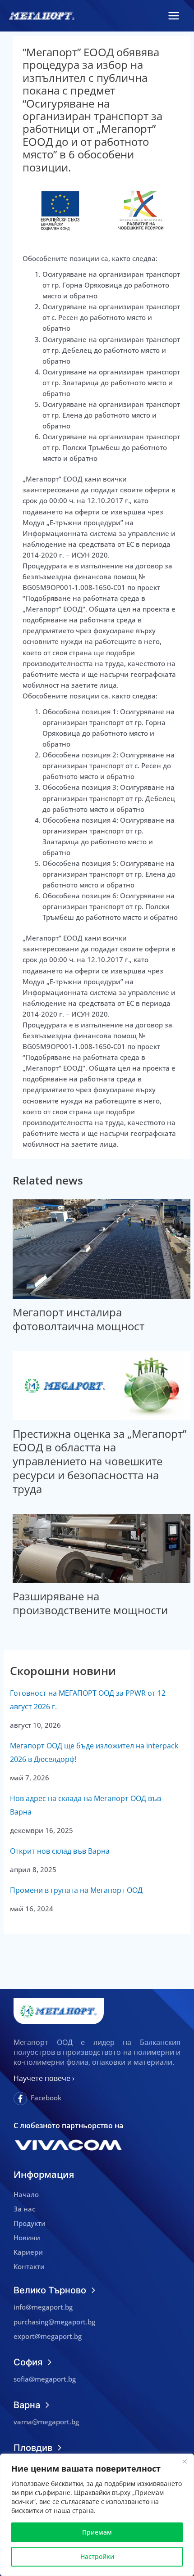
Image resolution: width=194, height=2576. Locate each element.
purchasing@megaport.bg (54, 2322)
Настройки (97, 2556)
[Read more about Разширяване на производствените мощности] (102, 1548)
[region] (97, 2515)
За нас (24, 2209)
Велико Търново (50, 2290)
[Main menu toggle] (174, 16)
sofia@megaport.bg (45, 2379)
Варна (27, 2405)
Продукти (30, 2223)
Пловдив (33, 2448)
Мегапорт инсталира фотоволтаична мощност (79, 1319)
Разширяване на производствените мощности (90, 1603)
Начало (26, 2194)
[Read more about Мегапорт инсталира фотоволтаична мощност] (102, 1248)
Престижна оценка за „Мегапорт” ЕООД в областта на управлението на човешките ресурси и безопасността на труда (99, 1461)
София (28, 2362)
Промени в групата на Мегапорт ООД (76, 1890)
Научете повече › (44, 2078)
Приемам (97, 2532)
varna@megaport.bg (46, 2422)
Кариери (28, 2252)
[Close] (185, 2461)
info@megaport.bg (43, 2307)
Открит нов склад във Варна (60, 1851)
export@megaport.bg (48, 2336)
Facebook (46, 2098)
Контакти (29, 2266)
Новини (27, 2238)
